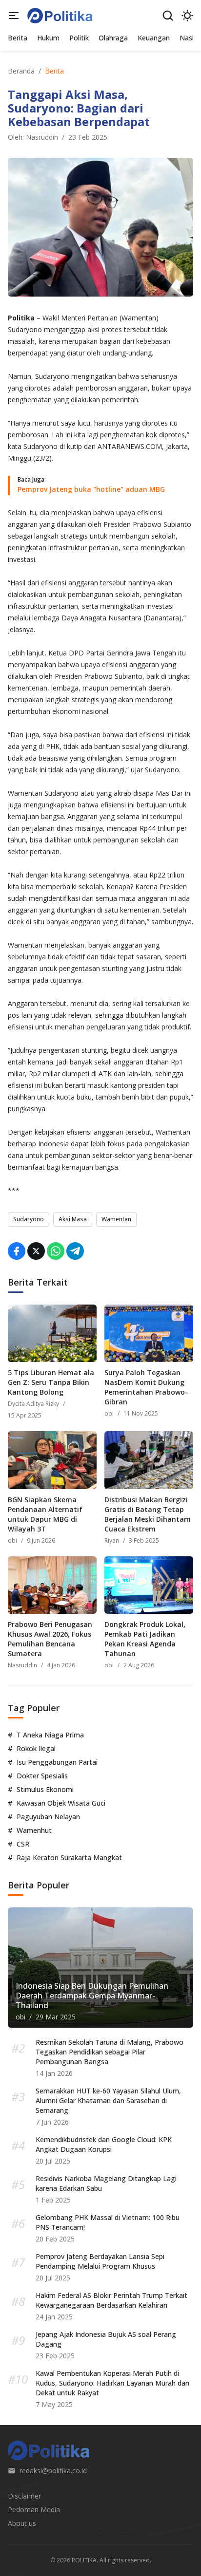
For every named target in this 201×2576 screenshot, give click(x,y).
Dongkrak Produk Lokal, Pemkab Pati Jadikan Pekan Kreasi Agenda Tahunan (145, 1639)
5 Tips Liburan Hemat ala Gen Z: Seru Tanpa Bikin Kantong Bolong (51, 1382)
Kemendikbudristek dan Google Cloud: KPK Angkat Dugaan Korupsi (104, 2144)
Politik (79, 38)
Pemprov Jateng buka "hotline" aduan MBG (91, 489)
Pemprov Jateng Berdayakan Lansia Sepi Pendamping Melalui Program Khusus (100, 2261)
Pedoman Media (34, 2510)
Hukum (48, 38)
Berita (18, 38)
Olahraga (113, 38)
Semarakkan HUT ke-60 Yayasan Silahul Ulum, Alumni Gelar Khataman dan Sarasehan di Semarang (108, 2100)
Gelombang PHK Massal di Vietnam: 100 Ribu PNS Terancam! (108, 2222)
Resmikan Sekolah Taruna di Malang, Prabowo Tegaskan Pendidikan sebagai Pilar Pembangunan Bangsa (110, 2052)
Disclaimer (24, 2496)
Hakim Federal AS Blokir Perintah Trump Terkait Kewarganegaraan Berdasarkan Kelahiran (111, 2300)
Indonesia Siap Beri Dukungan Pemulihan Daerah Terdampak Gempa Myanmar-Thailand (92, 1996)
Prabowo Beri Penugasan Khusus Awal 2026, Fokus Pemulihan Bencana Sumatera (50, 1639)
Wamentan (116, 1219)
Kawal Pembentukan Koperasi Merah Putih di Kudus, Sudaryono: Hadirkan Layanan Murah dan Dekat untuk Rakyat (112, 2383)
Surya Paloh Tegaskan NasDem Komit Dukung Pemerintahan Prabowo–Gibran (147, 1387)
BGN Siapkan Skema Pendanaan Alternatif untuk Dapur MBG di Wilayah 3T (45, 1514)
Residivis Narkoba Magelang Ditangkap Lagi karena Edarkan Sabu (106, 2183)
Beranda (21, 71)
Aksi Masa (73, 1219)
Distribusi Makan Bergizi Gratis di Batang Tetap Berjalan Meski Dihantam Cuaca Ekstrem (148, 1514)
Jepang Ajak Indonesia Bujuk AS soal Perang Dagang (106, 2339)
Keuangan (154, 38)
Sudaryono (29, 1219)
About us (22, 2523)
